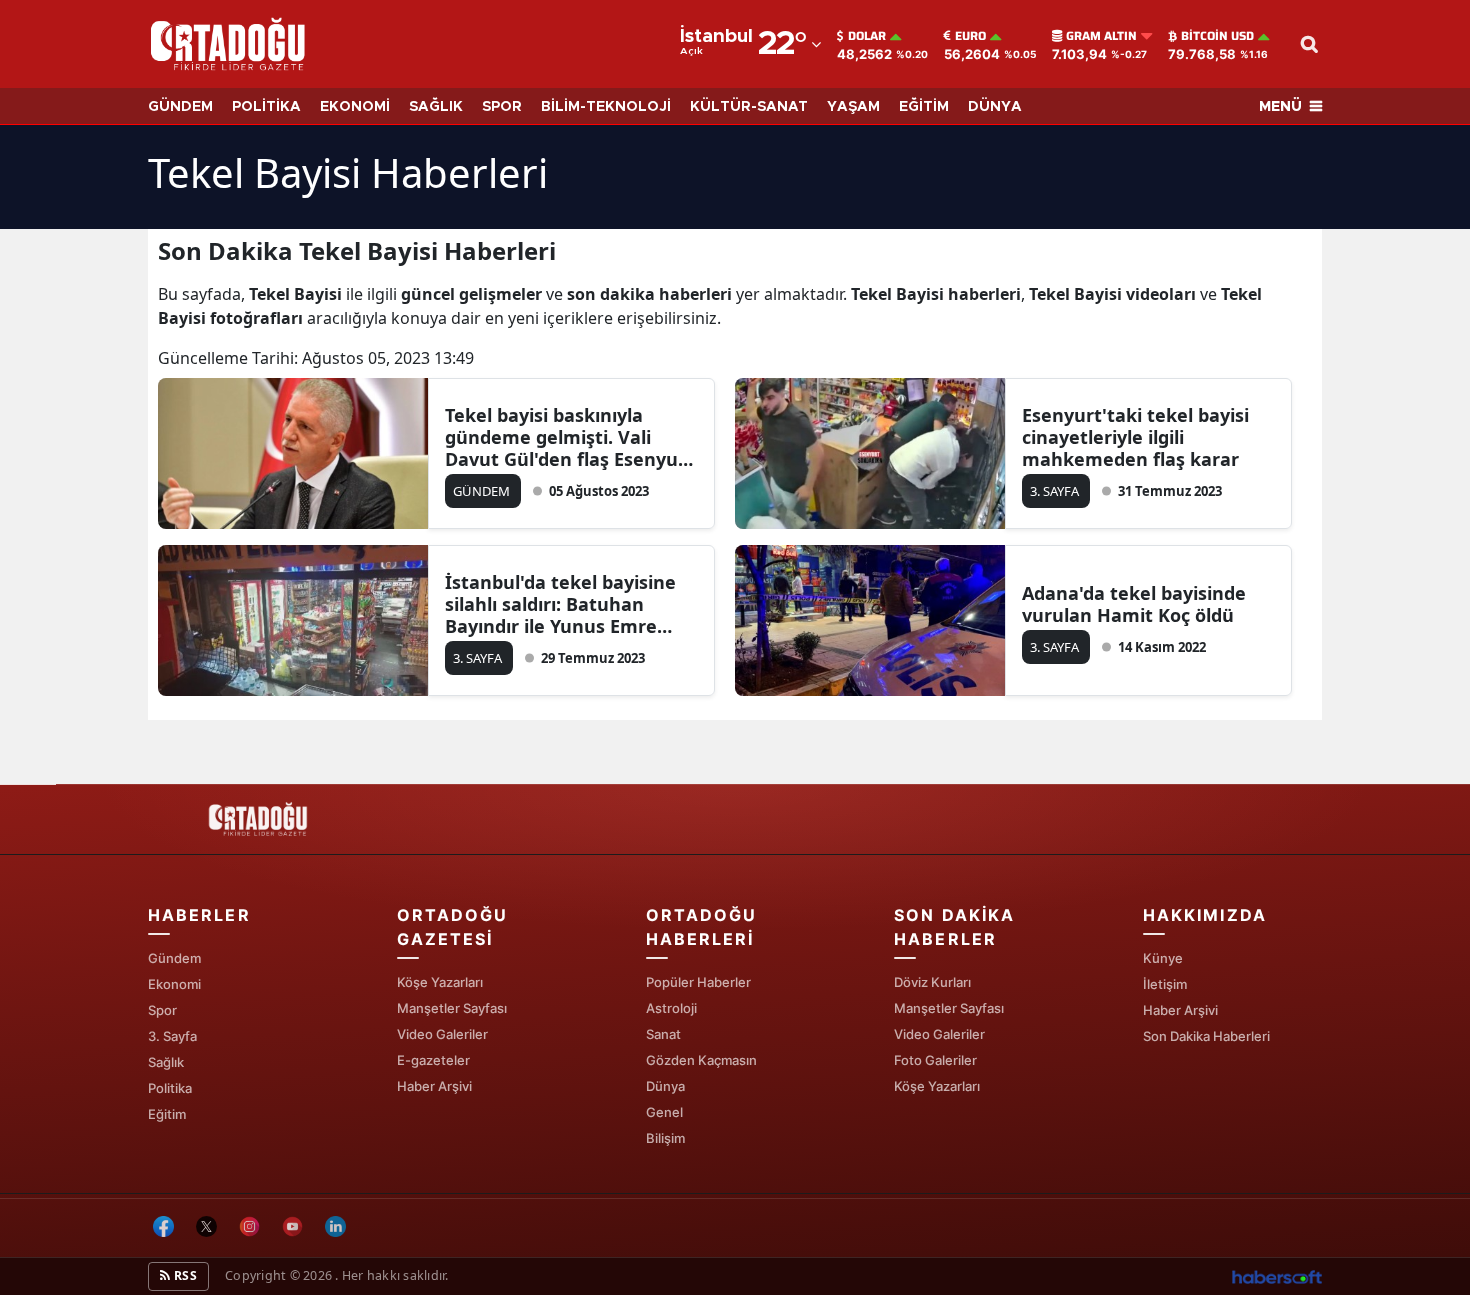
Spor (162, 1010)
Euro (970, 36)
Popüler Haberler (698, 982)
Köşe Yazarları (440, 982)
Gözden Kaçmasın (701, 1060)
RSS (184, 1275)
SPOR (502, 107)
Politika (170, 1088)
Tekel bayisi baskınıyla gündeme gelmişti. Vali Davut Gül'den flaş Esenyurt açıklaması (569, 437)
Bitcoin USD (1217, 36)
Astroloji (671, 1008)
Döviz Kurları (932, 982)
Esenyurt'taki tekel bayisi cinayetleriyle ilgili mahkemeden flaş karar (1135, 437)
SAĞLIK (436, 107)
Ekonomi (174, 984)
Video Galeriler (442, 1034)
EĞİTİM (924, 107)
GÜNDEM (180, 107)
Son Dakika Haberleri (1206, 1036)
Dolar (867, 36)
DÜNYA (995, 107)
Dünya (665, 1086)
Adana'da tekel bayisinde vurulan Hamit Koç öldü (1134, 604)
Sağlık (166, 1062)
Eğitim (167, 1114)
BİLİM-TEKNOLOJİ (606, 107)
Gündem (174, 958)
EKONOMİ (355, 107)
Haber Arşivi (434, 1086)
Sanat (663, 1034)
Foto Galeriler (935, 1060)
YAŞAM (853, 107)
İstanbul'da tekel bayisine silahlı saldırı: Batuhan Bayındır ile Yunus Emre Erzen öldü (560, 604)
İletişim (1165, 984)
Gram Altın (1101, 36)
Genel (664, 1112)
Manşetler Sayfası (452, 1008)
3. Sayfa (172, 1036)
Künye (1163, 958)
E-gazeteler (433, 1060)
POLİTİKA (266, 107)
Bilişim (665, 1138)
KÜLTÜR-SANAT (749, 107)
